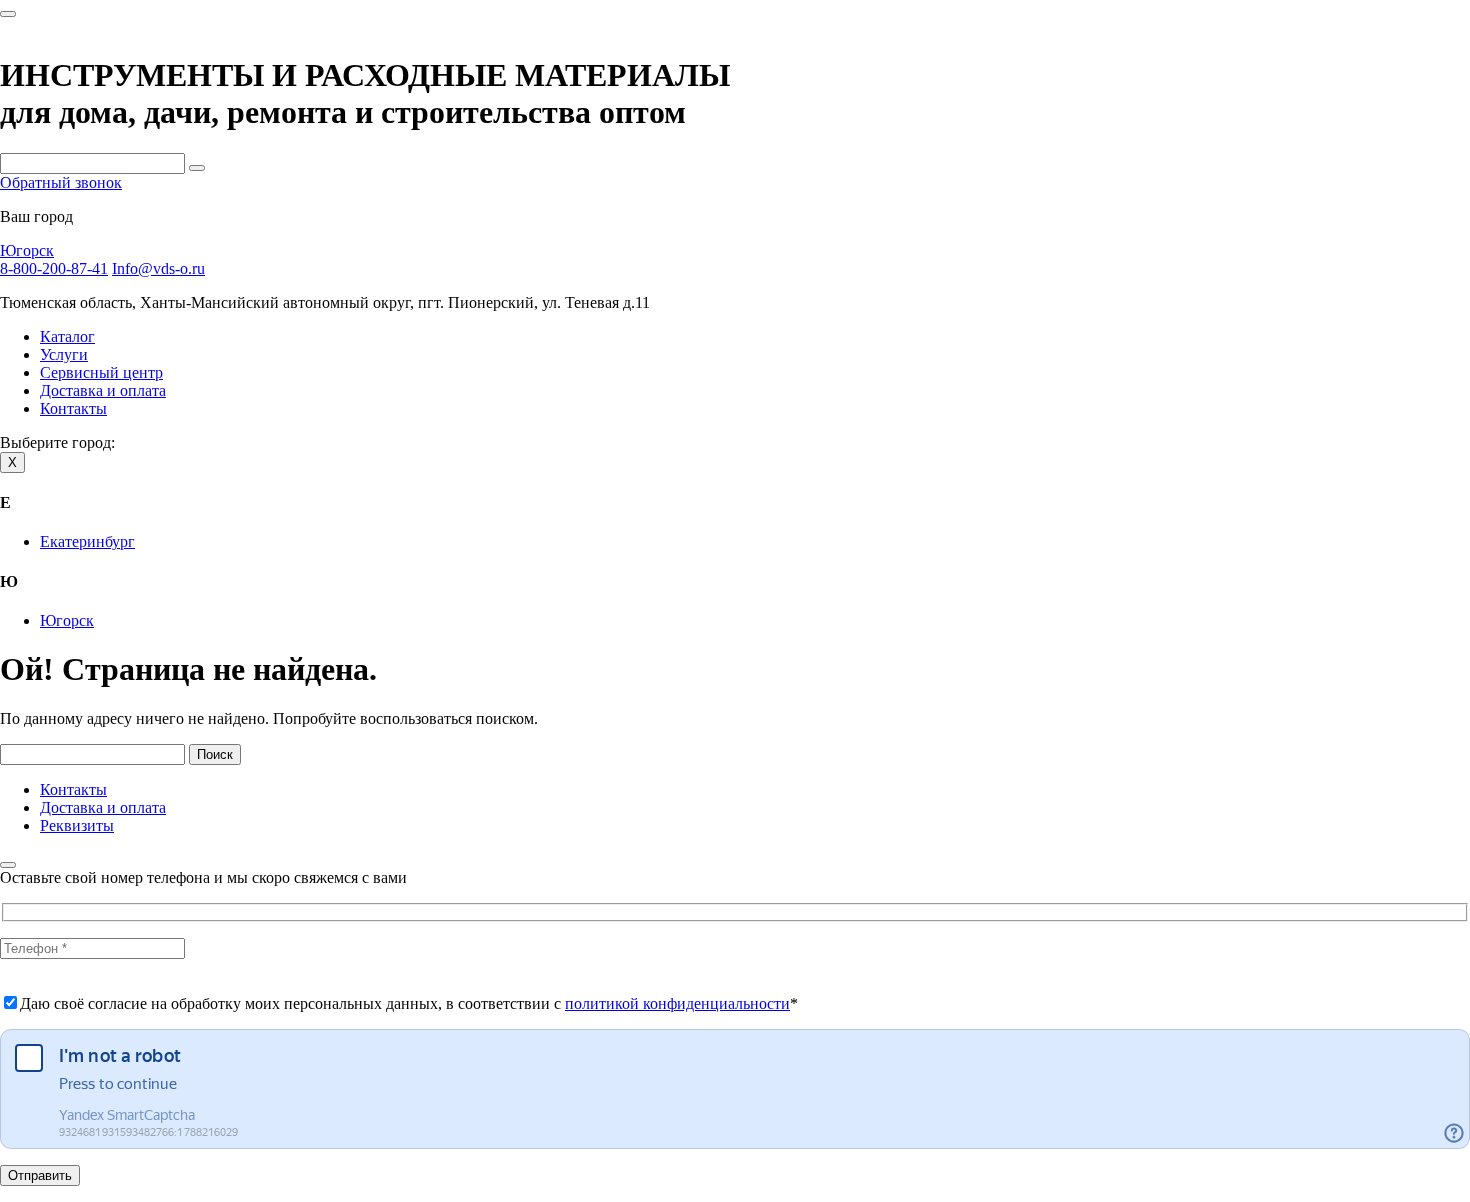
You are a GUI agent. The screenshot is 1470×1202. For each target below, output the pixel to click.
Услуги (64, 354)
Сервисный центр (101, 372)
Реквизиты (77, 825)
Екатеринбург (87, 541)
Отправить (40, 1175)
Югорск (27, 250)
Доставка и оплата (103, 390)
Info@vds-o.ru (158, 268)
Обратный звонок (61, 182)
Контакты (73, 408)
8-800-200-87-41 (54, 268)
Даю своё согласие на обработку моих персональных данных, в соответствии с (409, 1003)
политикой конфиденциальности (677, 1003)
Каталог (67, 336)
